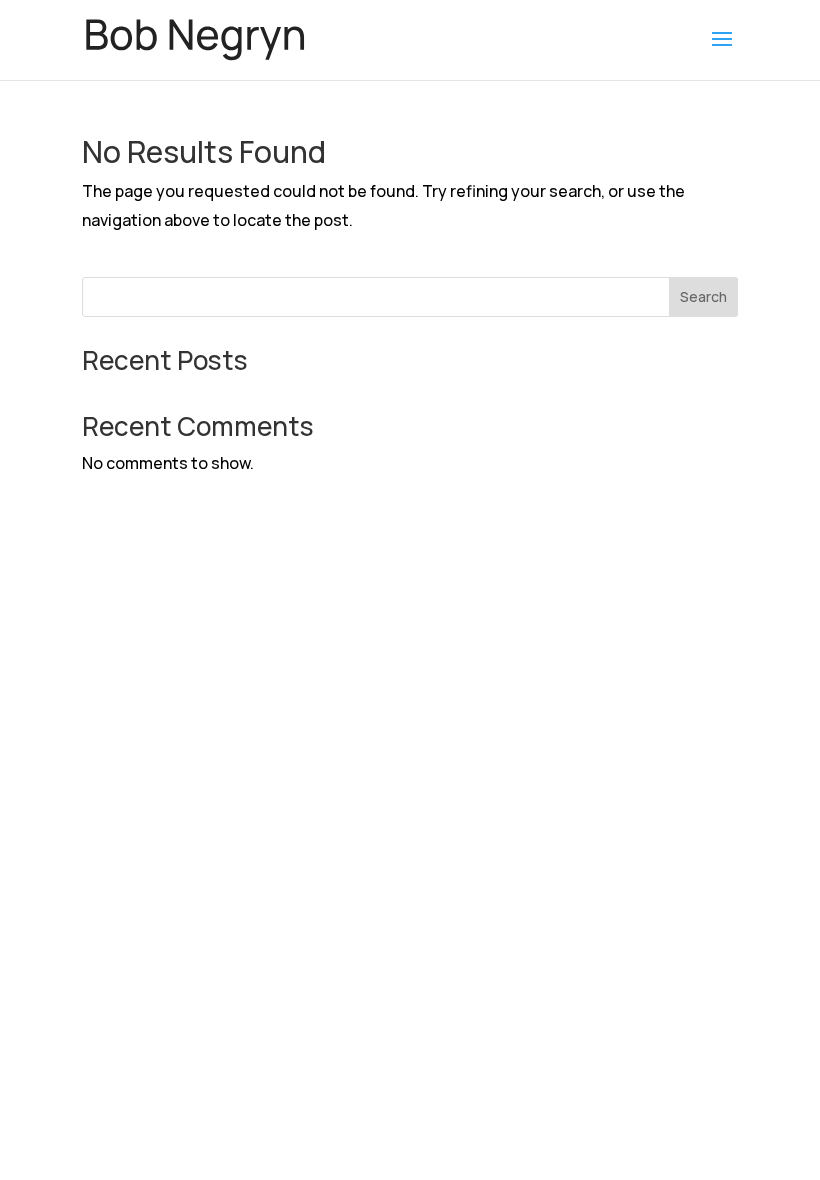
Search (703, 296)
